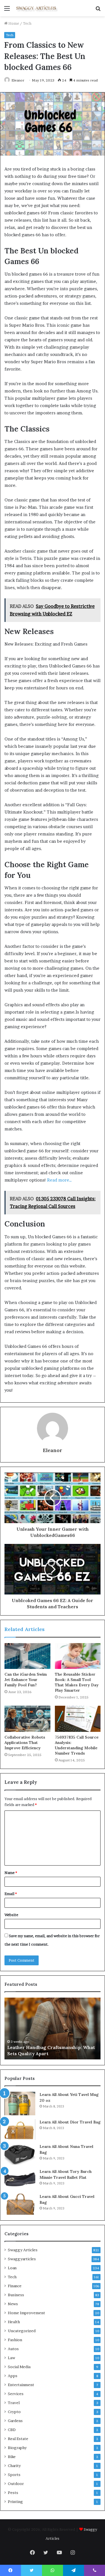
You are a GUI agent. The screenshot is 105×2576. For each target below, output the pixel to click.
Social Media (19, 2367)
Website (11, 1915)
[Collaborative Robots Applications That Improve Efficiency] (27, 1719)
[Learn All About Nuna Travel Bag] (20, 2154)
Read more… (60, 1180)
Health (14, 2322)
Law (11, 2358)
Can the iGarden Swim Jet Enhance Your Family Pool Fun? (26, 1680)
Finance (15, 2286)
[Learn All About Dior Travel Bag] (20, 2129)
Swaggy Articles (23, 2250)
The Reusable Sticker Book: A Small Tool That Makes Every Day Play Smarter (77, 1682)
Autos (13, 2349)
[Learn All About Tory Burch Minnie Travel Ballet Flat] (20, 2179)
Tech (27, 23)
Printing (15, 2502)
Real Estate (18, 2439)
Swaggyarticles (22, 2259)
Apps (13, 2376)
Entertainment (21, 2385)
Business (16, 2295)
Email (11, 1894)
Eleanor (18, 80)
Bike (12, 2457)
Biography (17, 2448)
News (13, 2304)
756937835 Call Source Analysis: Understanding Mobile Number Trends (77, 1745)
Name (11, 1873)
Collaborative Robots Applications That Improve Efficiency (25, 1743)
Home (13, 23)
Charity (14, 2466)
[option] (53, 2028)
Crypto (14, 2412)
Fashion (15, 2340)
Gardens (15, 2421)
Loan (12, 2268)
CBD (12, 2430)
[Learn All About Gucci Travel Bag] (20, 2204)
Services (16, 2394)
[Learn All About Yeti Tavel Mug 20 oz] (20, 2103)
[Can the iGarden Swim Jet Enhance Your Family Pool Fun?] (27, 1656)
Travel (14, 2403)
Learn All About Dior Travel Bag (70, 2122)
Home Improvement (26, 2313)
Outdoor (16, 2484)
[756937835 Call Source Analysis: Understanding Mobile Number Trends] (78, 1719)
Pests (13, 2493)
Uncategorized (22, 2331)
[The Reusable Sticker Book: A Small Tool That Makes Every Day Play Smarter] (78, 1656)
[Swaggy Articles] (36, 8)
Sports (14, 2475)
